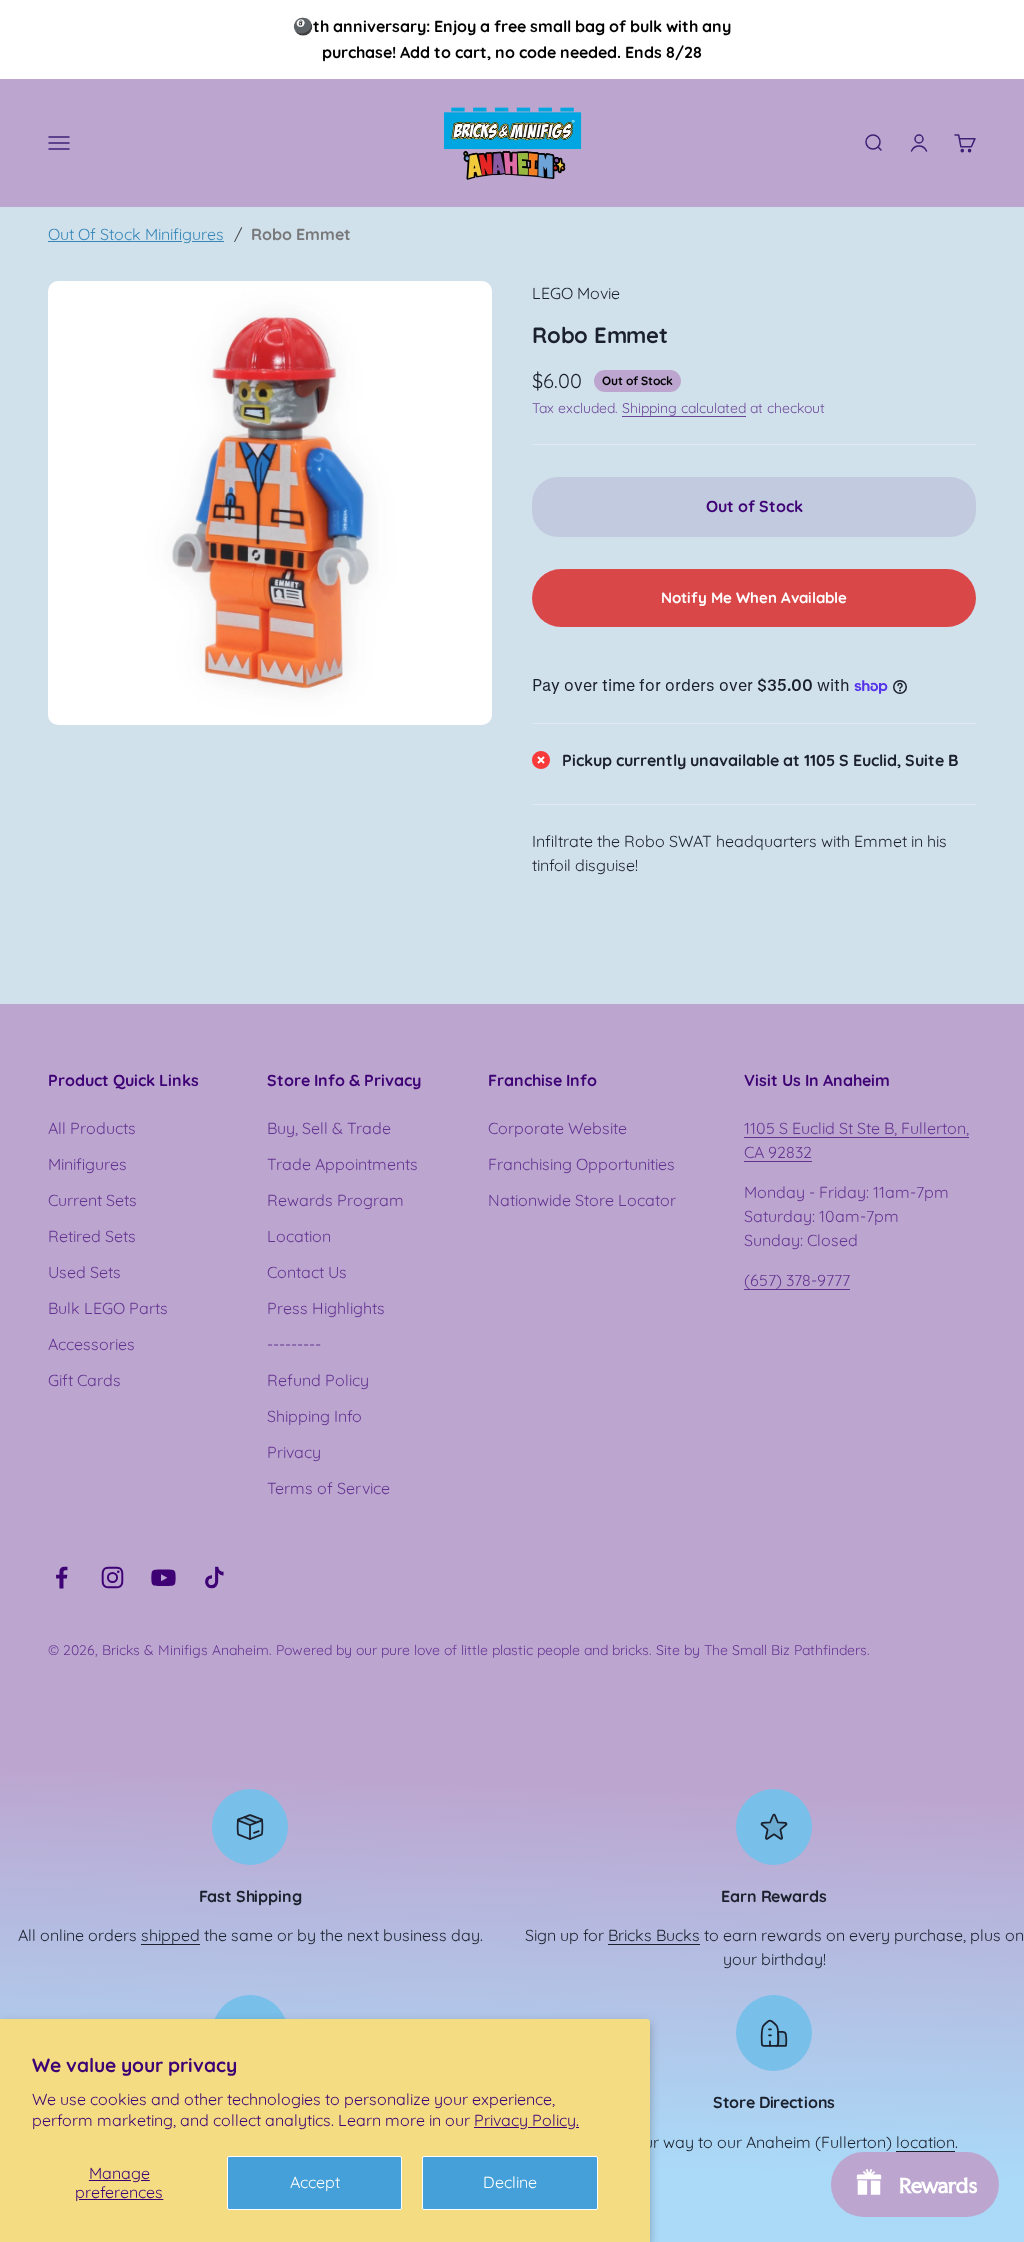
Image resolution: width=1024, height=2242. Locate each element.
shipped (170, 1935)
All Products (92, 1128)
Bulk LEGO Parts (108, 1308)
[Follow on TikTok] (214, 1577)
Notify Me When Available (754, 597)
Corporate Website (557, 1128)
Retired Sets (92, 1236)
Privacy (294, 1452)
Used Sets (84, 1272)
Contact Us (307, 1272)
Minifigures (87, 1164)
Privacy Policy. (526, 2120)
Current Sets (92, 1200)
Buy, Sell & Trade (329, 1128)
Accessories (91, 1344)
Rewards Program (335, 1200)
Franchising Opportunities (581, 1164)
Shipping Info (314, 1416)
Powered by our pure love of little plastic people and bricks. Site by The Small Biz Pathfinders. (573, 1650)
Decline (510, 2182)
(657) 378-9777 (797, 1280)
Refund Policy (318, 1380)
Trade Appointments (342, 1164)
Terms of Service (328, 1488)
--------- (294, 1344)
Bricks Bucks (654, 1935)
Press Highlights (326, 1308)
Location (299, 1236)
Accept (315, 2182)
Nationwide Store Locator (582, 1200)
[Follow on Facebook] (61, 1577)
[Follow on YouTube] (163, 1577)
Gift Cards (84, 1380)
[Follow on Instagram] (112, 1577)
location (925, 2142)
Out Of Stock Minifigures (136, 234)
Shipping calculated (684, 408)
